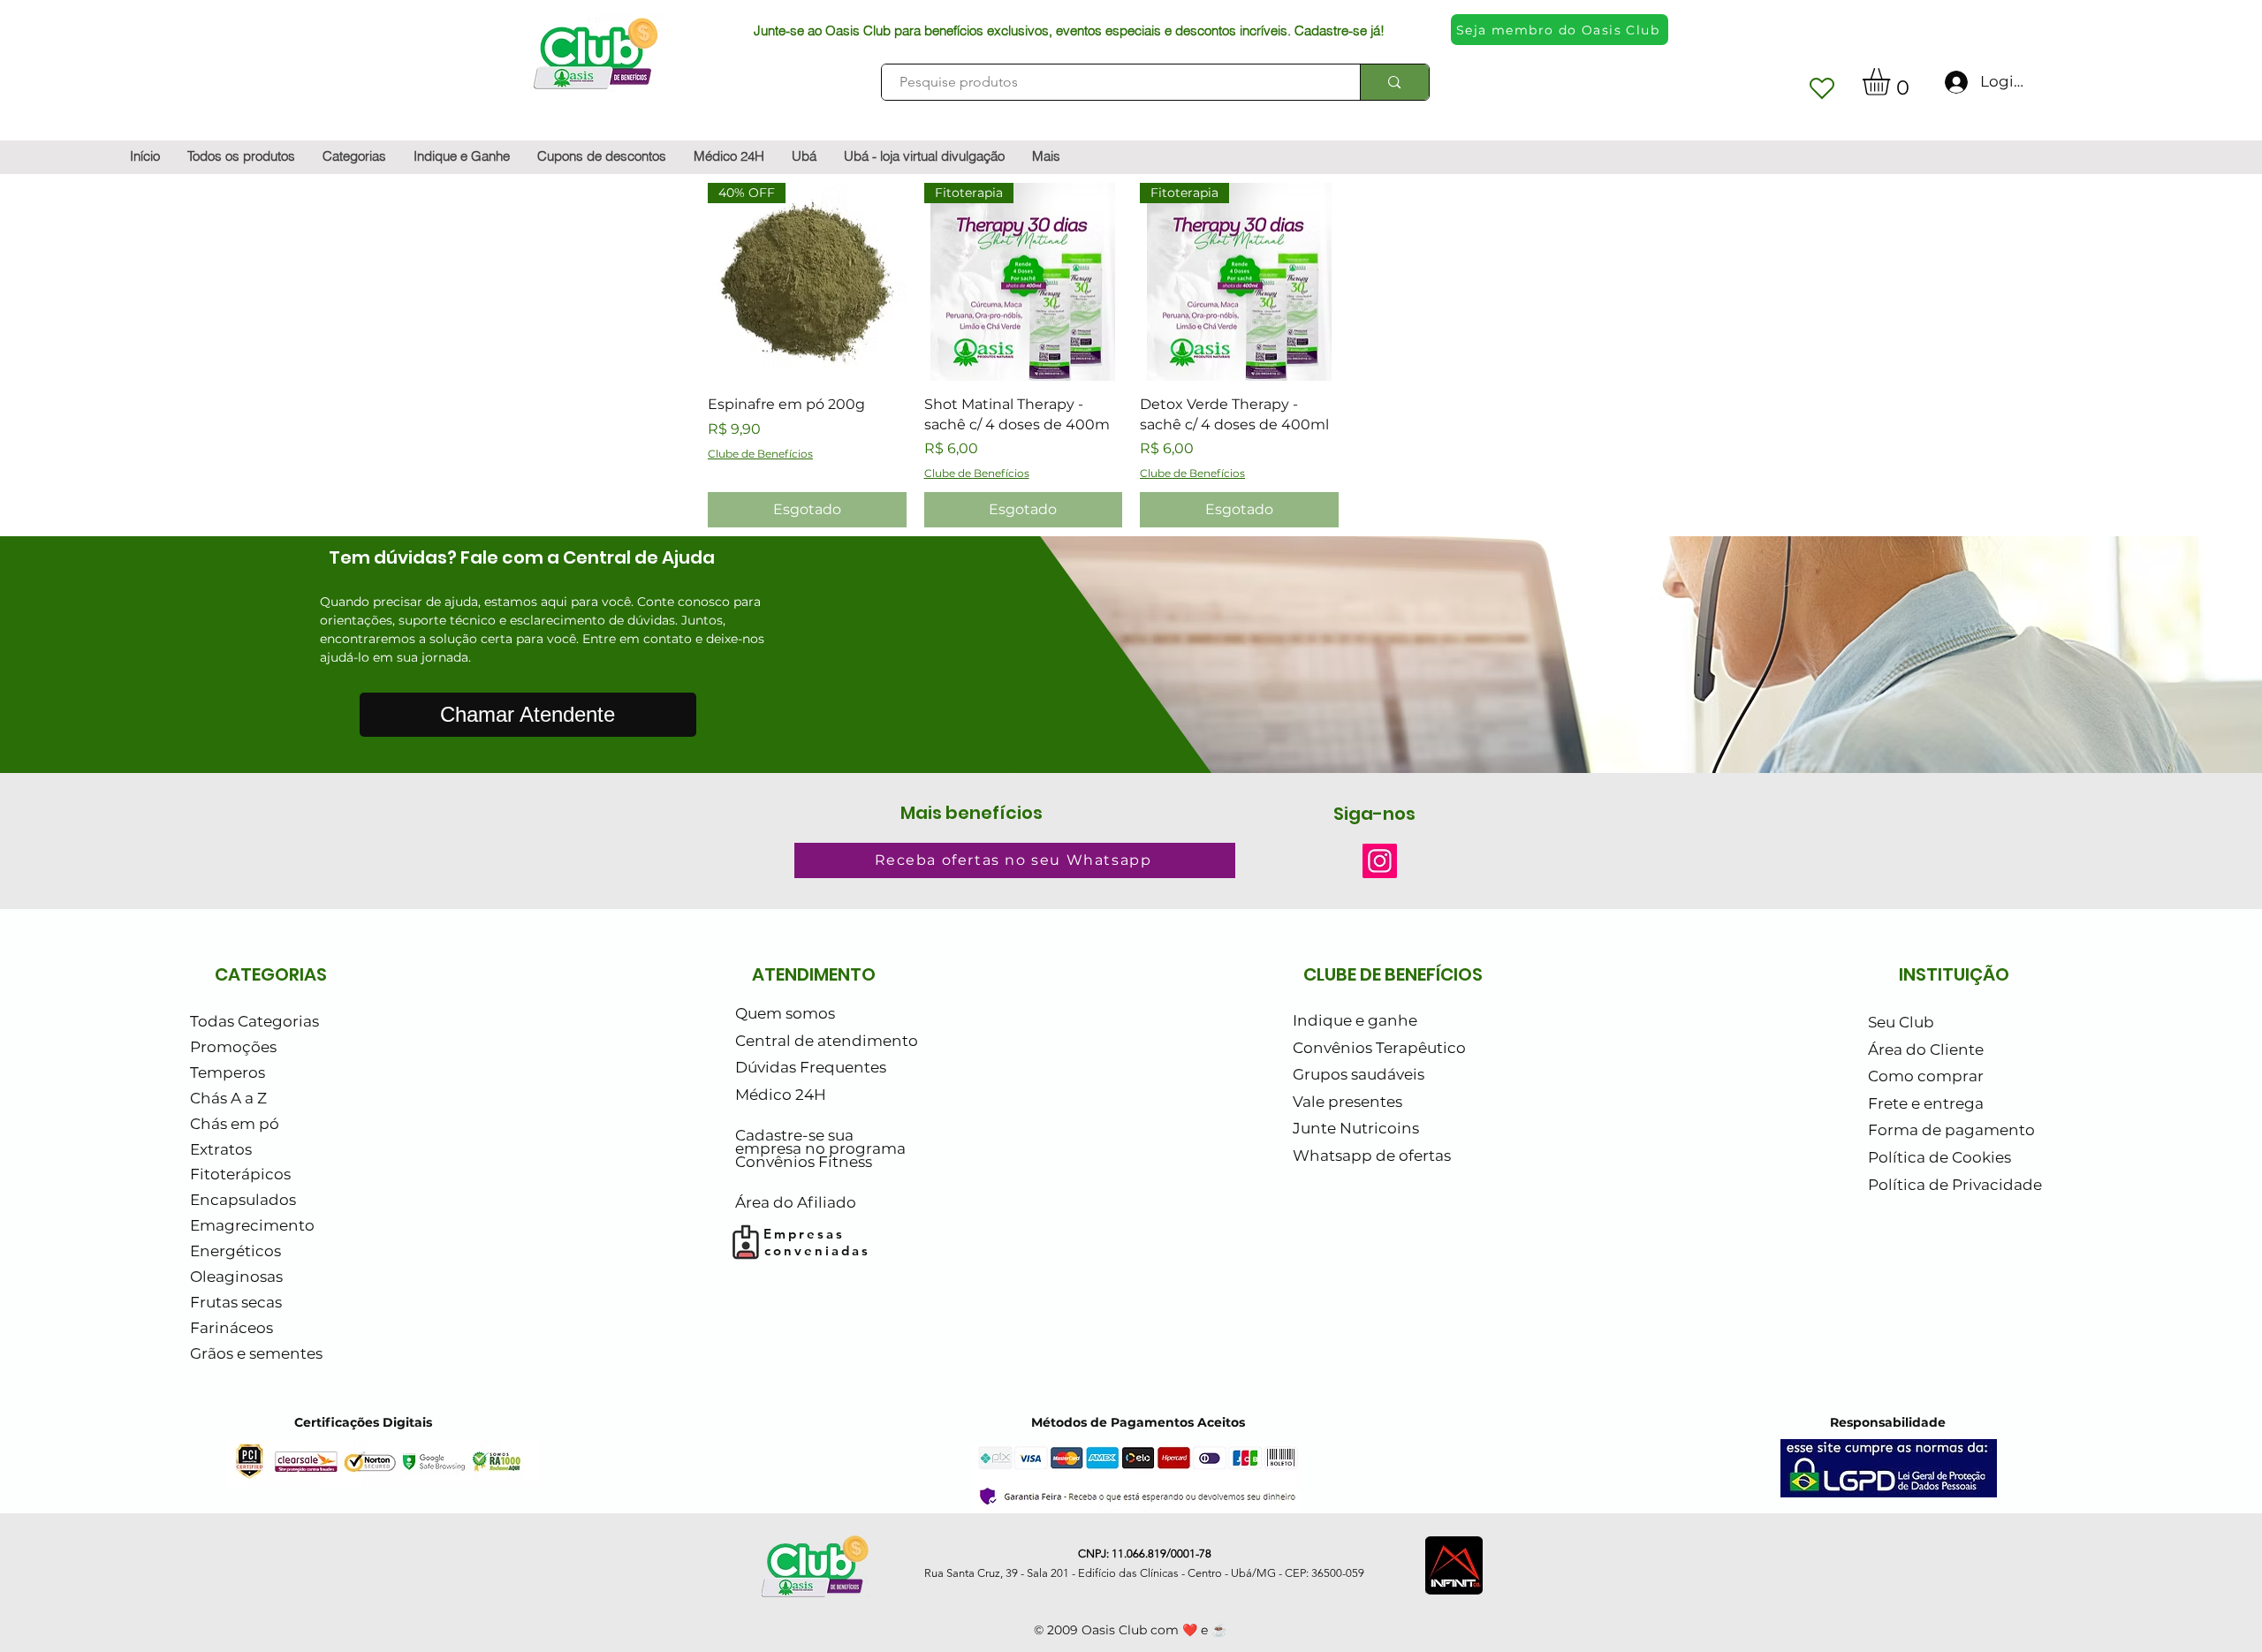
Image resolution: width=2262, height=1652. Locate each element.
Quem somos (785, 1013)
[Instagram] (1380, 861)
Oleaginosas (236, 1277)
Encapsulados (243, 1200)
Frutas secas (236, 1302)
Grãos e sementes (256, 1353)
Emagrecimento (252, 1225)
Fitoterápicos (240, 1174)
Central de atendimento (827, 1041)
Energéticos (235, 1251)
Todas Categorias (254, 1021)
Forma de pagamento (1951, 1130)
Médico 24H (781, 1095)
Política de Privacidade (1955, 1185)
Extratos (221, 1149)
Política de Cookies (1939, 1157)
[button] (1892, 82)
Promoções (233, 1047)
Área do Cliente (1926, 1050)
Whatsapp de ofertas (1372, 1156)
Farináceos (232, 1328)
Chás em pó (235, 1124)
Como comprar (1926, 1076)
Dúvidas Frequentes (811, 1067)
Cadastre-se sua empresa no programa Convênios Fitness (820, 1149)
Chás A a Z (228, 1098)
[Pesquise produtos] (1394, 82)
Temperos (228, 1072)
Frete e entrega (1926, 1103)
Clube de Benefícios (760, 454)
